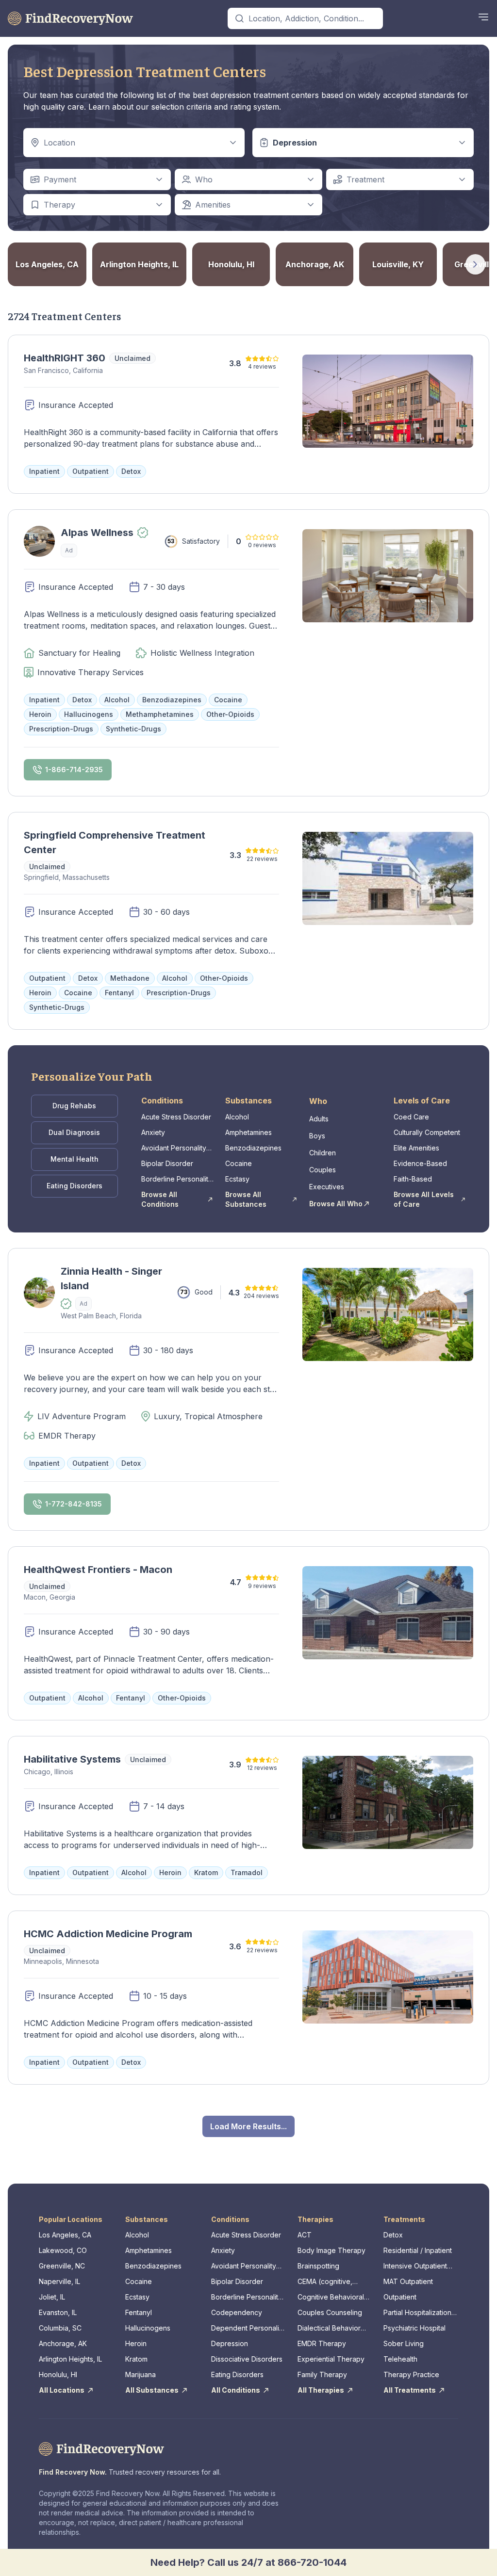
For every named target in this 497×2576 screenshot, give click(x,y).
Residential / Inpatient (418, 2250)
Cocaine (239, 1163)
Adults (319, 1119)
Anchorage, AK (63, 2343)
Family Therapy (322, 2374)
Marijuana (141, 2374)
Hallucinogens (148, 2328)
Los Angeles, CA (65, 2235)
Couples (323, 1170)
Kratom (136, 2359)
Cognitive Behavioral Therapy (331, 2297)
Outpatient (400, 2297)
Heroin (136, 2343)
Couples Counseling (330, 2312)
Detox (393, 2235)
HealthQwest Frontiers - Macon (98, 1570)
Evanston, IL (58, 2312)
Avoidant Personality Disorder (174, 1148)
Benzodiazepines (253, 1148)
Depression (230, 2343)
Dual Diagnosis (74, 1132)
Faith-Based (413, 1179)
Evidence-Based (420, 1163)
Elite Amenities (416, 1148)
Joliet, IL (52, 2297)
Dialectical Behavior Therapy (329, 2328)
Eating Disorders (75, 1186)
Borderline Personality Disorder (177, 1179)
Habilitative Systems (72, 1759)
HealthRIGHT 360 (65, 358)
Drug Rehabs (74, 1106)
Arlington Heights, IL (70, 2359)
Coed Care (411, 1117)
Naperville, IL (59, 2281)
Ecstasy (237, 1179)
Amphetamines (248, 1132)
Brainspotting (318, 2266)
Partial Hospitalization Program (417, 2313)
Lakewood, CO (63, 2250)
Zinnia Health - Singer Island (111, 1279)
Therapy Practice (411, 2374)
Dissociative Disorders (247, 2359)
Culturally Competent (427, 1132)
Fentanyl (139, 2312)
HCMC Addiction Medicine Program (108, 1934)
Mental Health (75, 1159)
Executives (327, 1187)
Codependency (237, 2312)
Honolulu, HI (58, 2374)
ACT (305, 2235)
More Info (30, 581)
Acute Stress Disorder (176, 1117)
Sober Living (404, 2343)
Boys (317, 1136)
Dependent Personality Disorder (248, 2328)
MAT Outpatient (408, 2281)
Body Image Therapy (331, 2250)
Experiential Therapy (331, 2359)
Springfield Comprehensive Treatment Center (115, 842)
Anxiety (153, 1132)
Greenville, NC (62, 2266)
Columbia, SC (60, 2328)
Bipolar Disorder (167, 1163)
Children (323, 1153)
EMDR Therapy (322, 2343)
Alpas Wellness (97, 533)
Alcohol (237, 1117)
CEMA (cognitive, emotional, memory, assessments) (329, 2282)
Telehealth (400, 2359)
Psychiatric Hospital (414, 2328)
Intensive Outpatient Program (415, 2266)
